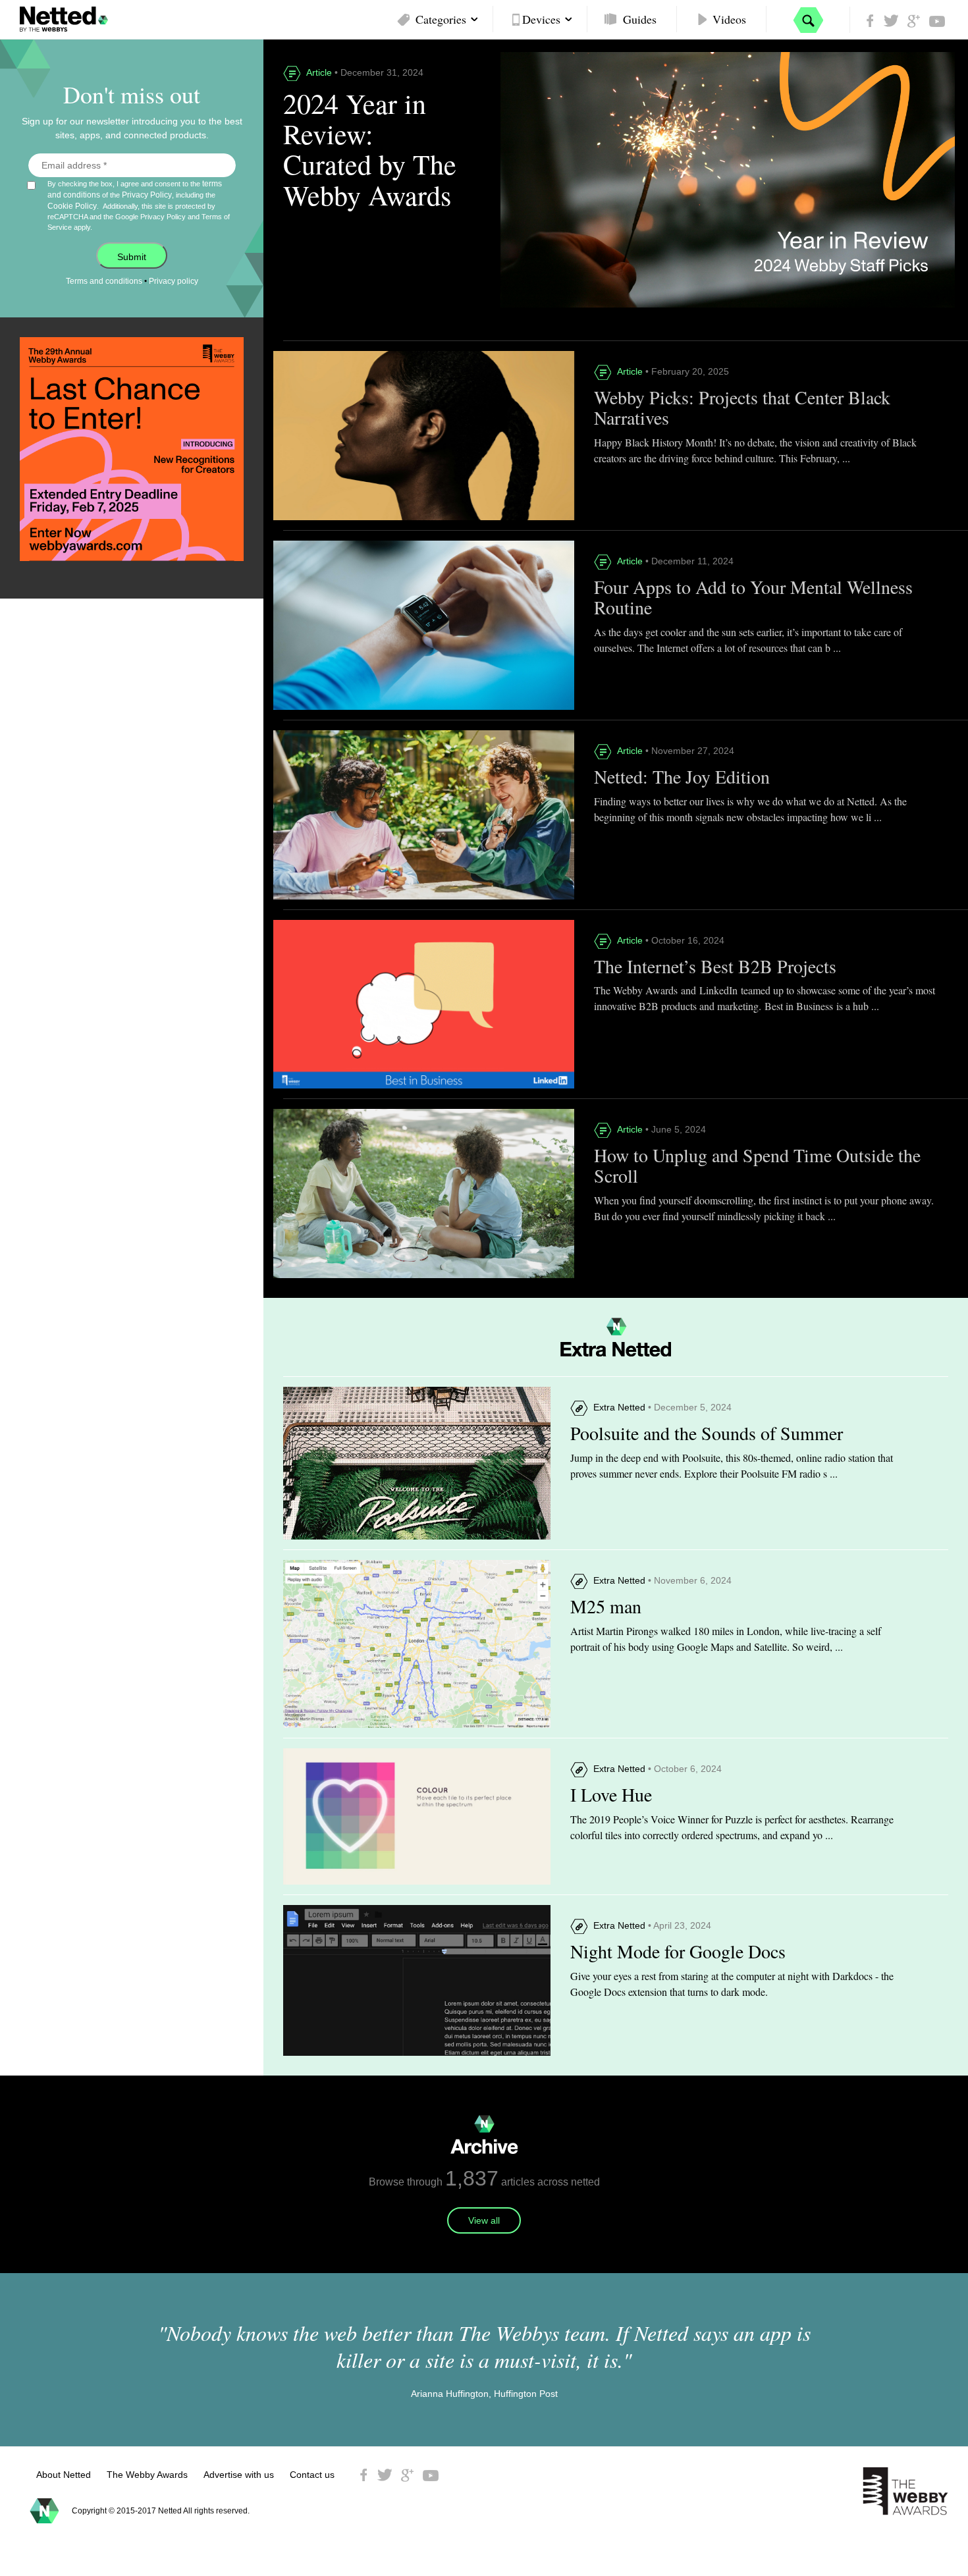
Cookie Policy (72, 206)
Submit (132, 257)
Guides (640, 19)
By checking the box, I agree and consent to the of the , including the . (139, 205)
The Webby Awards (147, 2475)
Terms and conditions (104, 281)
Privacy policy (174, 281)
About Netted (64, 2475)
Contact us (312, 2475)
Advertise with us (239, 2475)
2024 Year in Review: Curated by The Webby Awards (370, 149)
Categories (441, 19)
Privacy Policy (147, 195)
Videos (729, 19)
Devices (541, 19)
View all (484, 2220)
